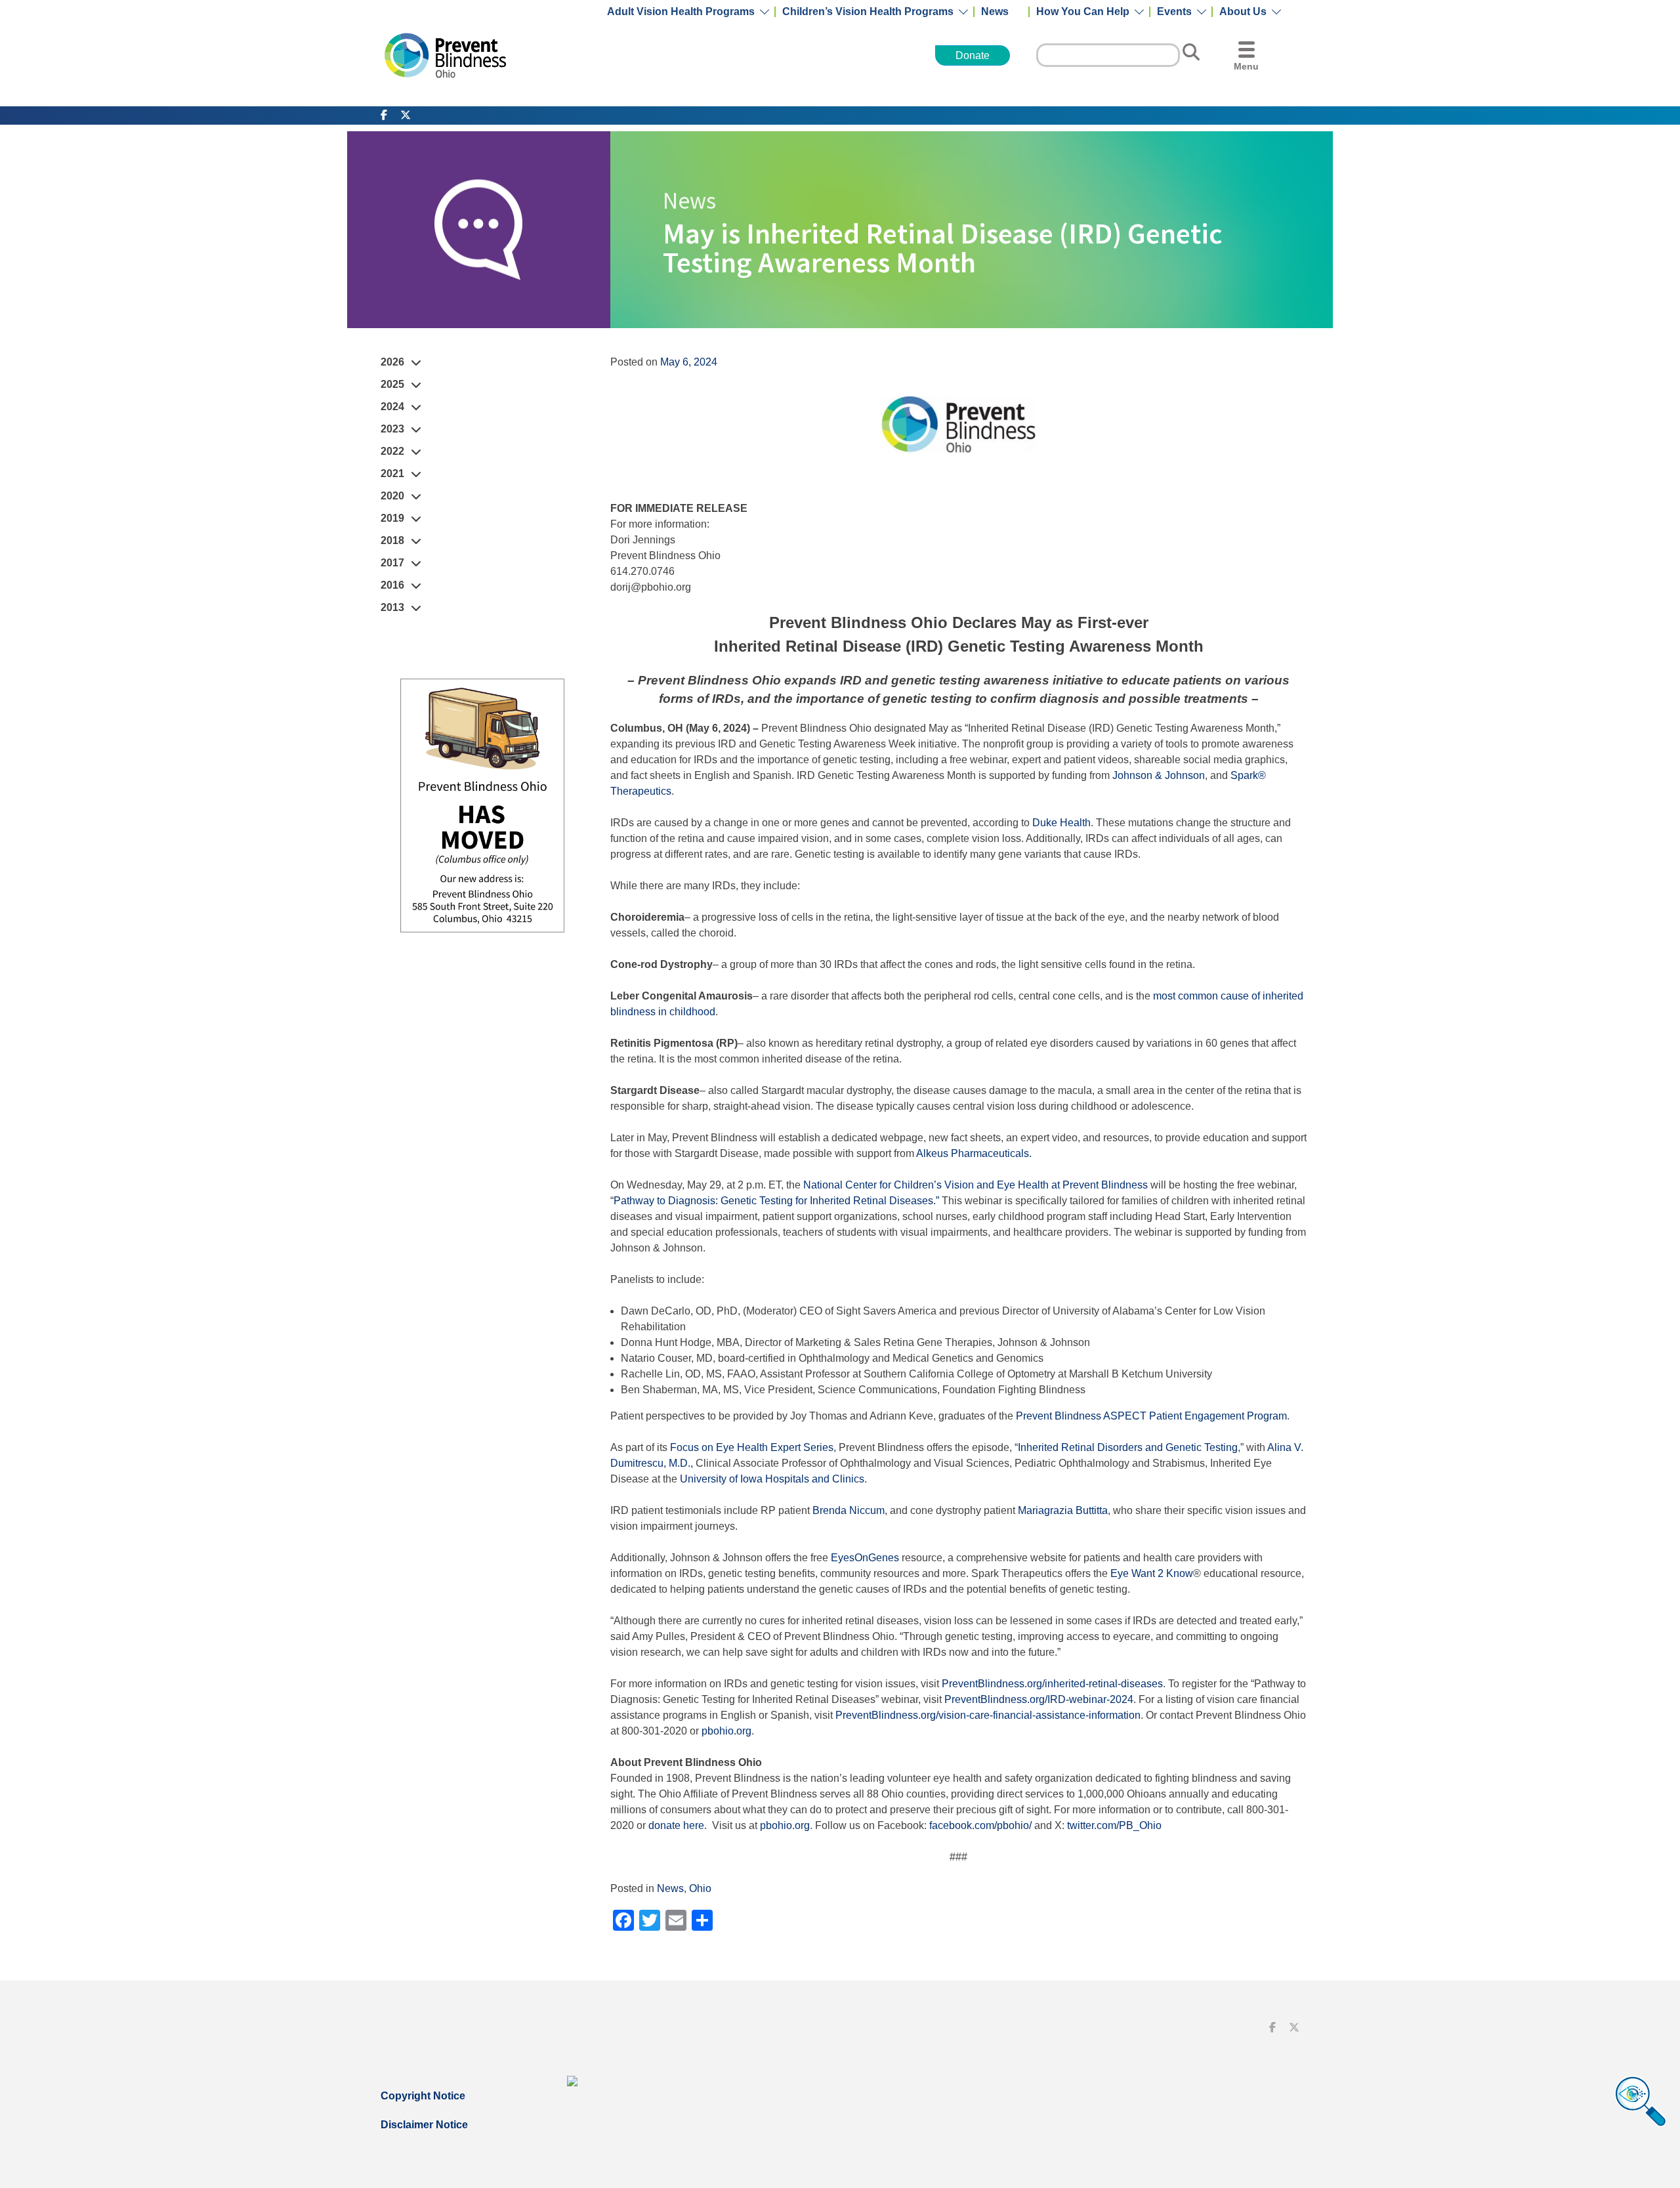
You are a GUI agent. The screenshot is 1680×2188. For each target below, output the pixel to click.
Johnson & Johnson (1159, 775)
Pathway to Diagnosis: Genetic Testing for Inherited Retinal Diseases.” (776, 1201)
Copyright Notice (423, 2096)
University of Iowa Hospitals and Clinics (772, 1479)
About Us (1243, 12)
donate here (676, 1825)
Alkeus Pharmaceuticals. (974, 1153)
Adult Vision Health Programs (681, 12)
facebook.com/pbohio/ (980, 1825)
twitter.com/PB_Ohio (1114, 1825)
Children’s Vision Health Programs (868, 12)
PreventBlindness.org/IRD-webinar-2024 (1039, 1699)
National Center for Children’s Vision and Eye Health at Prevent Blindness (976, 1185)
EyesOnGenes (865, 1558)
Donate (973, 55)
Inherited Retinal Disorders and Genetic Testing (1128, 1447)
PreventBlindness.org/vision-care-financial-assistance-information (988, 1715)
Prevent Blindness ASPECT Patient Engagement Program (1151, 1416)
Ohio (700, 1888)
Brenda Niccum (849, 1510)
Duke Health (1061, 823)
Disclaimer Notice (424, 2125)
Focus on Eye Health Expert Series (752, 1447)
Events (1174, 12)
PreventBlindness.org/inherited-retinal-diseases (1052, 1684)
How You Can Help (1083, 12)
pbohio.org (726, 1731)
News (995, 12)
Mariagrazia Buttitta (1063, 1510)
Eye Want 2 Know (1152, 1573)
